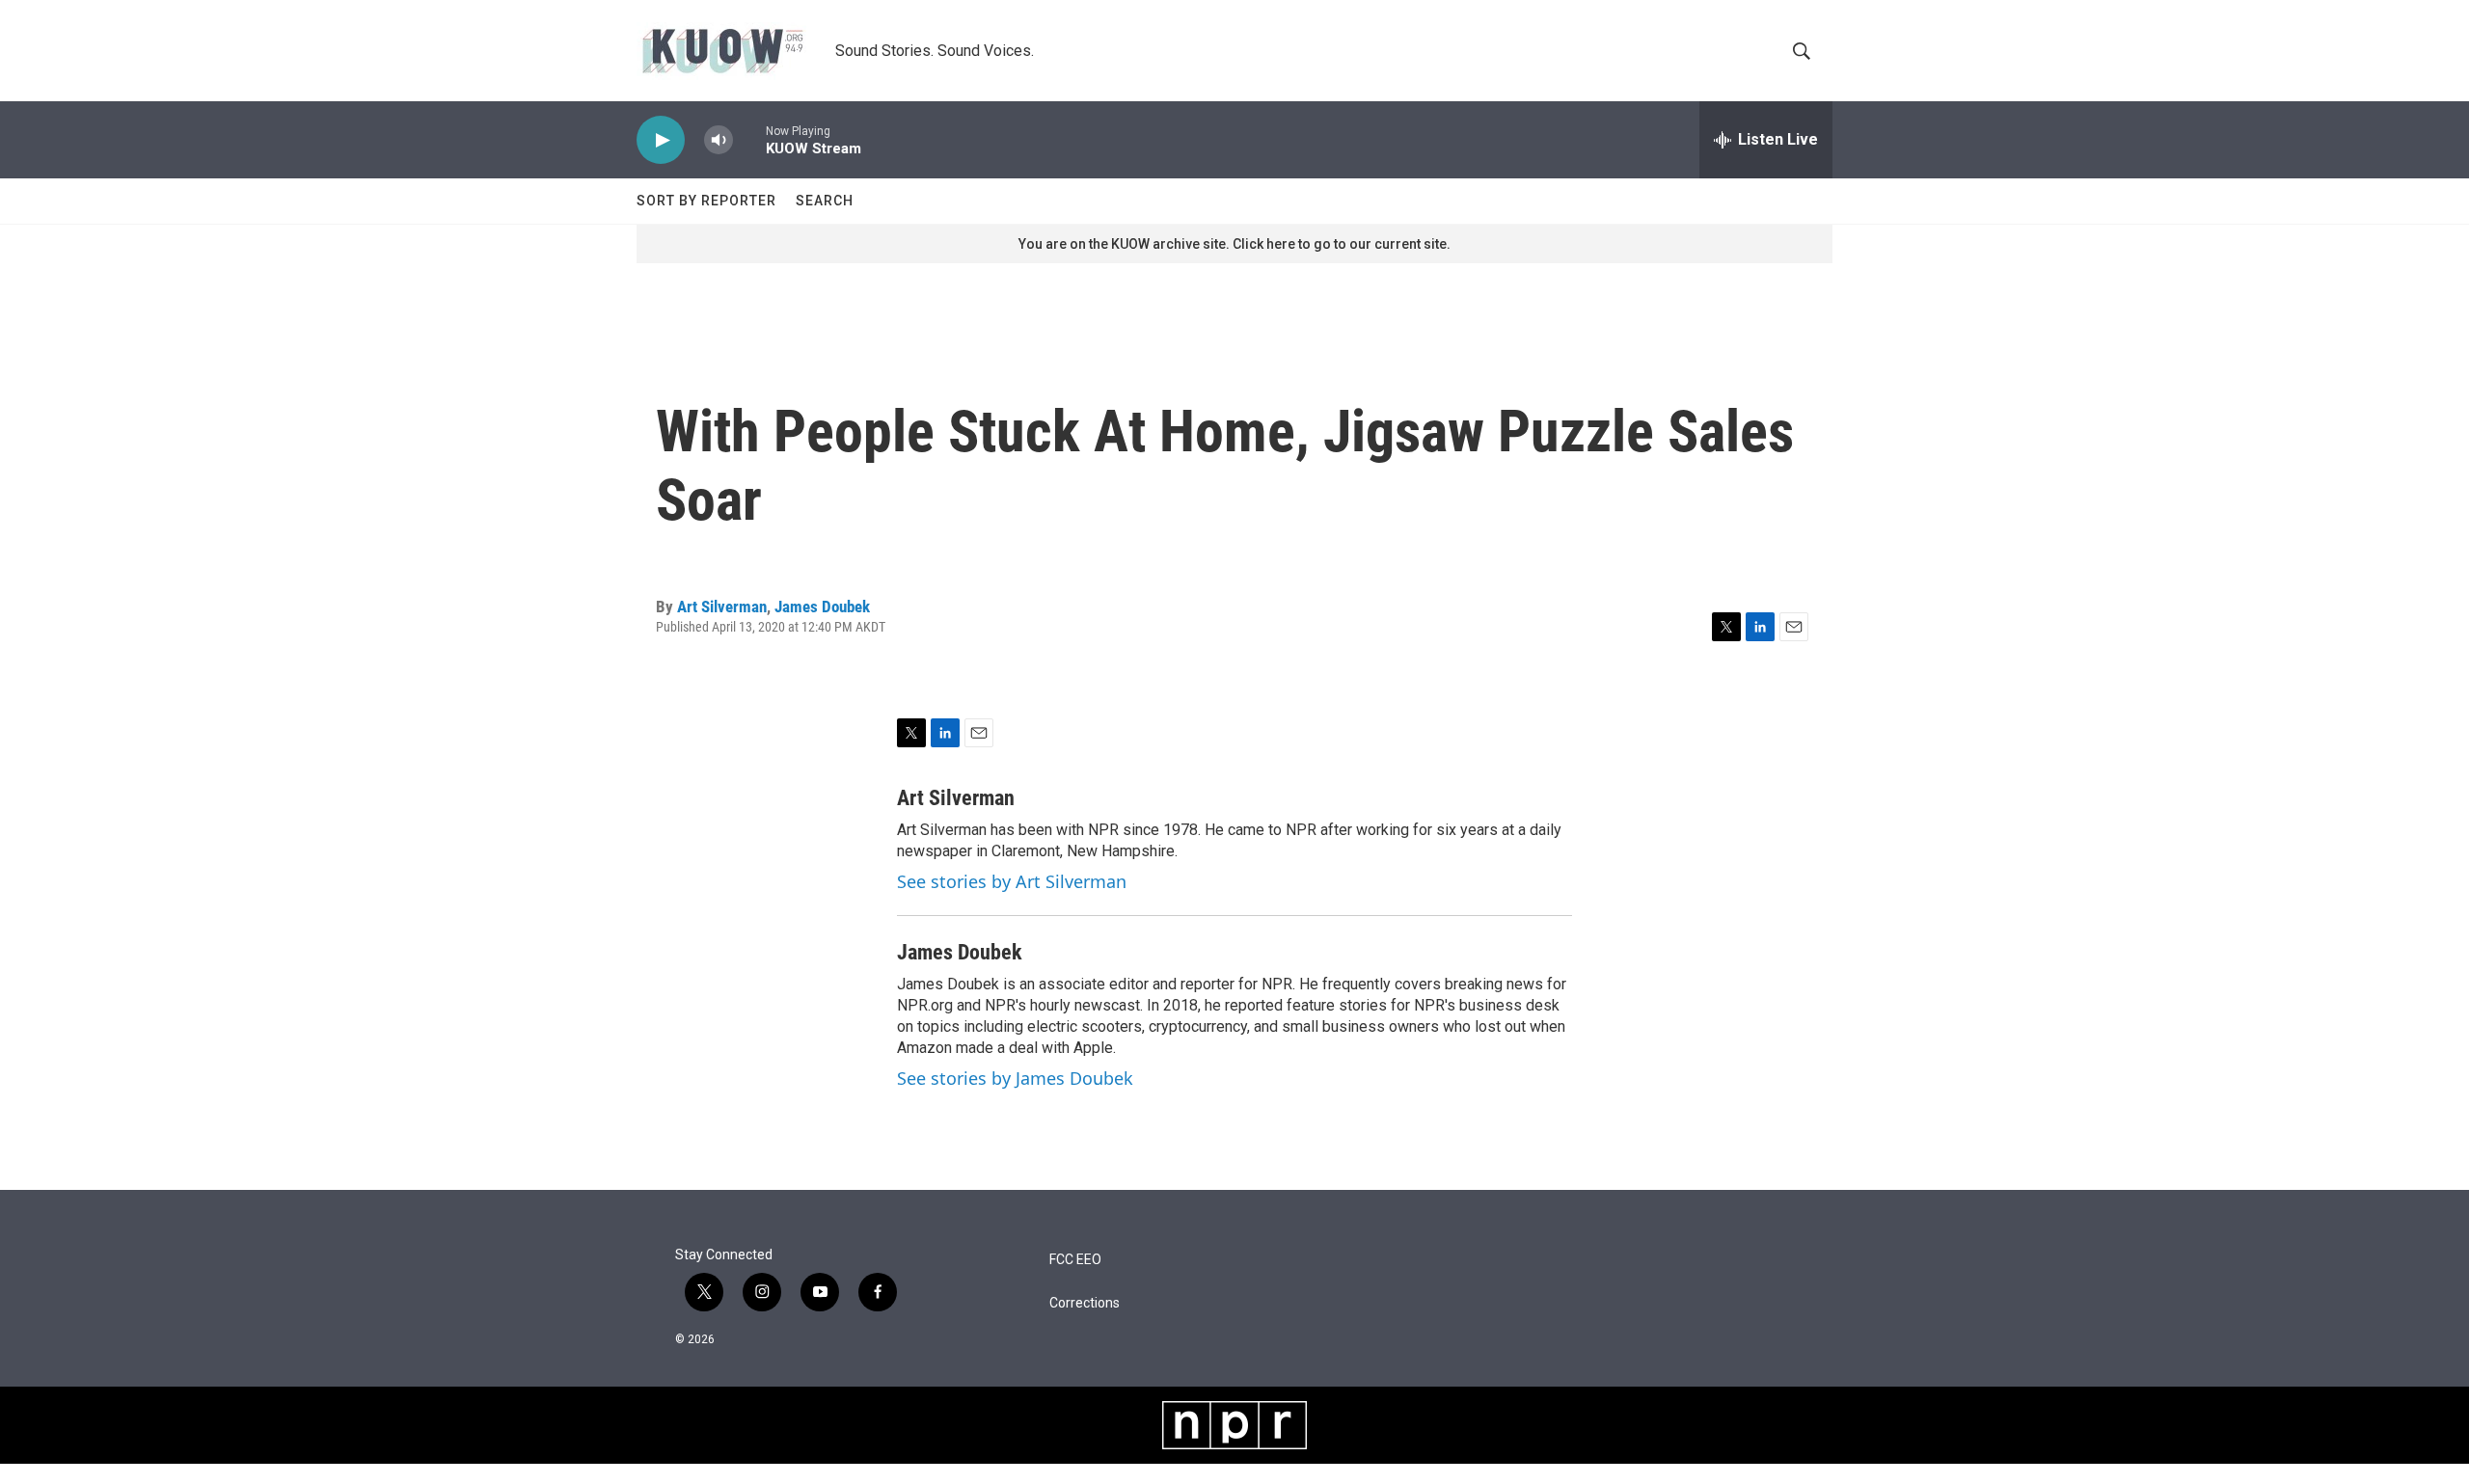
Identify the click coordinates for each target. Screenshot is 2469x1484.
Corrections (1085, 1303)
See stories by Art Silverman (1012, 881)
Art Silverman (722, 607)
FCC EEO (1075, 1260)
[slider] (749, 139)
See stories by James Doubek (1015, 1078)
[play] (661, 140)
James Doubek (822, 607)
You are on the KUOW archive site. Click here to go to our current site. (1234, 244)
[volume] (719, 140)
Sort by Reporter (706, 201)
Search (825, 201)
